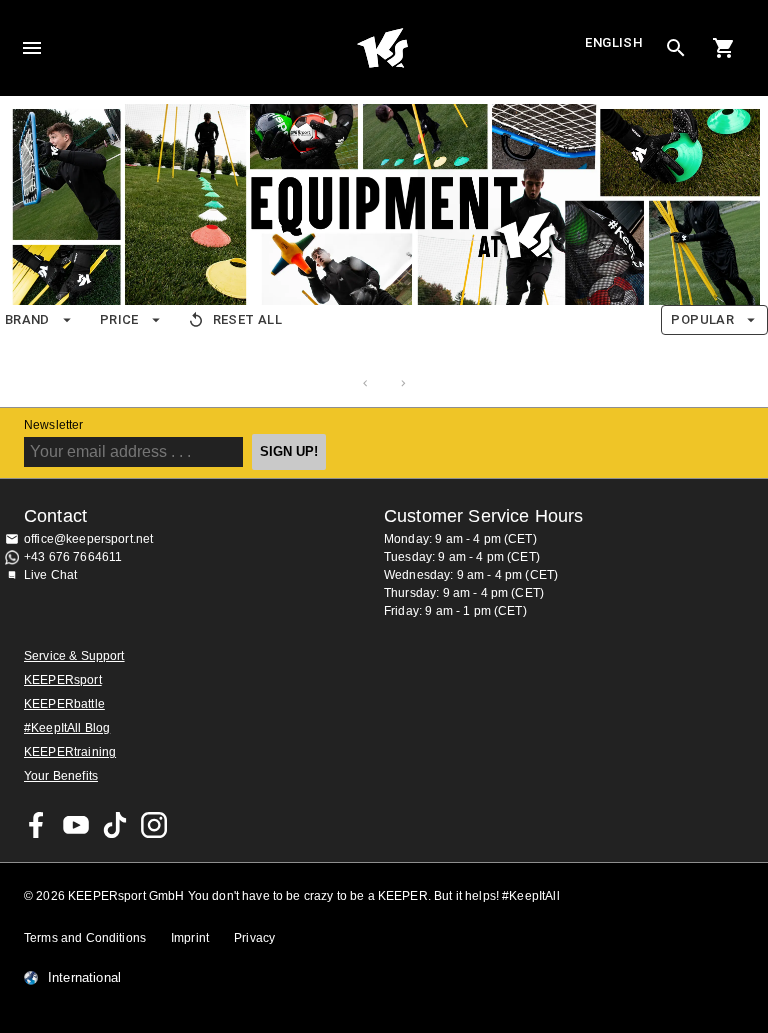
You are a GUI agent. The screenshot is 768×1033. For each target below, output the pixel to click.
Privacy (254, 938)
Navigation (32, 48)
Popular (702, 319)
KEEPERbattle (64, 704)
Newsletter (54, 425)
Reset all (247, 319)
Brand (27, 319)
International (84, 978)
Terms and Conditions (85, 938)
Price (119, 319)
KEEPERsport (63, 680)
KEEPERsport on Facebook (37, 825)
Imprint (190, 938)
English (614, 42)
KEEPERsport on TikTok (115, 825)
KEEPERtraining (70, 752)
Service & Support (74, 656)
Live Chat (50, 575)
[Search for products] (676, 48)
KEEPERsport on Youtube (76, 825)
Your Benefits (61, 776)
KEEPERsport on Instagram (154, 825)
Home (382, 48)
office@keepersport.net (88, 539)
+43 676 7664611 (73, 557)
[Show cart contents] (724, 48)
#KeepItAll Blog (67, 728)
